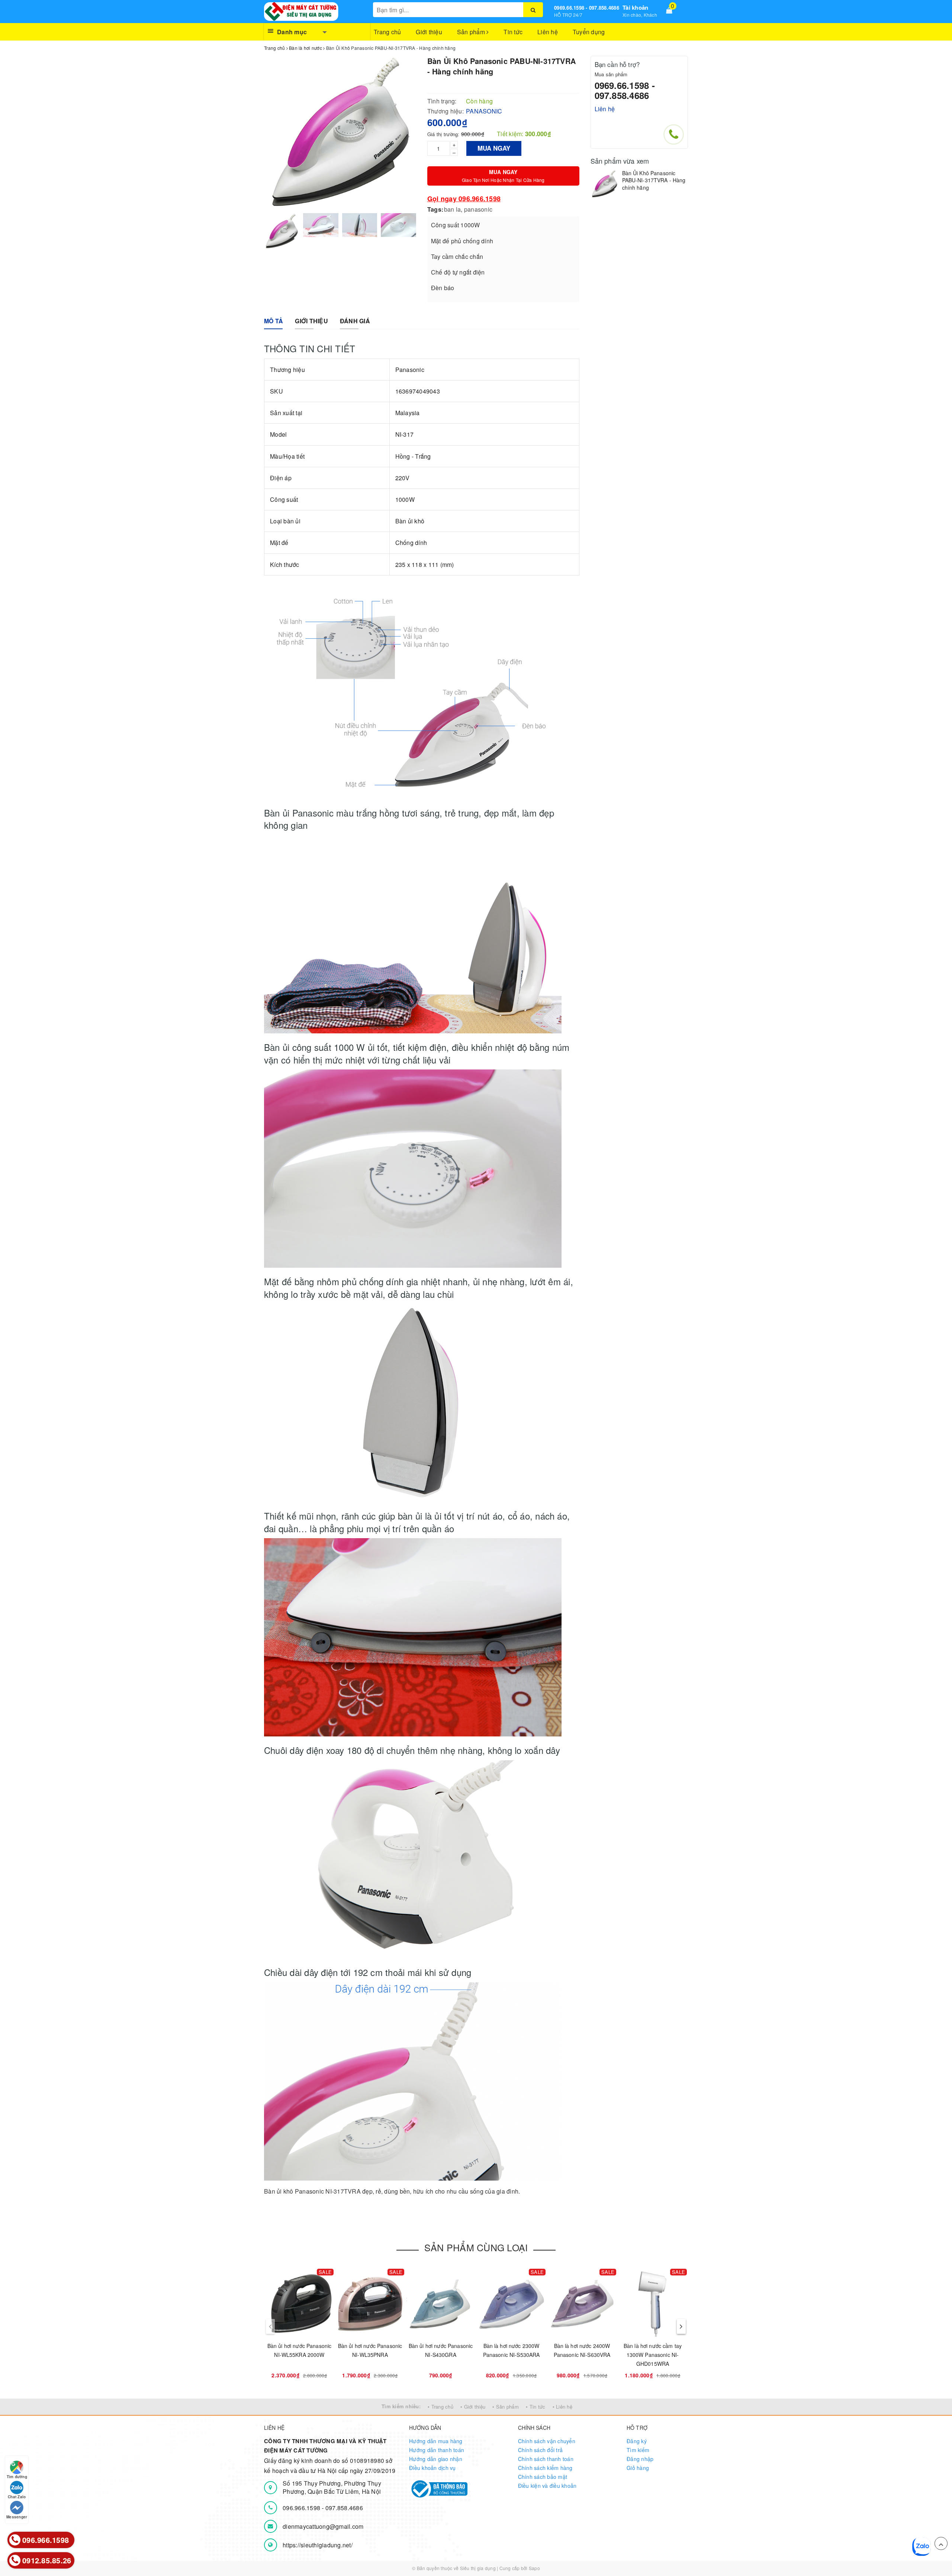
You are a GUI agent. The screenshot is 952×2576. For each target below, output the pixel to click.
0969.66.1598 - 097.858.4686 (587, 8)
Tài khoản (635, 7)
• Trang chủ (440, 2407)
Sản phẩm (472, 32)
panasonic (478, 209)
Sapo (534, 2568)
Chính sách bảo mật (543, 2477)
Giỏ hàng (638, 2468)
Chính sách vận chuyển (547, 2441)
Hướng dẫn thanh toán (437, 2450)
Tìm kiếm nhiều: (401, 2406)
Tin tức (513, 32)
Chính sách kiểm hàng (545, 2468)
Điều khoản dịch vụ (432, 2468)
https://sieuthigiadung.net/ (318, 2545)
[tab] (274, 321)
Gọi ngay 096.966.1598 (464, 199)
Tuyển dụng (589, 32)
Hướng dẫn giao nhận (436, 2459)
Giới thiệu (429, 32)
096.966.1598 (302, 2508)
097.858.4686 (344, 2508)
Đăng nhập (640, 2459)
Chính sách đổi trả (541, 2450)
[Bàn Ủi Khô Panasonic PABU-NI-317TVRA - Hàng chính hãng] (604, 184)
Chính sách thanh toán (546, 2459)
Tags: (435, 209)
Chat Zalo (17, 2497)
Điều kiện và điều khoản (547, 2486)
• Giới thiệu (473, 2407)
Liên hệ (548, 32)
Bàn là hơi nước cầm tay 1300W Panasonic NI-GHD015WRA (653, 2355)
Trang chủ (387, 32)
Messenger (17, 2517)
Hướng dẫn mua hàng (436, 2441)
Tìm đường (17, 2477)
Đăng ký (637, 2441)
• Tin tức (535, 2407)
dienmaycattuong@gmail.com (323, 2526)
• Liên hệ (562, 2407)
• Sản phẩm (506, 2407)
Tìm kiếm (638, 2450)
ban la (453, 209)
